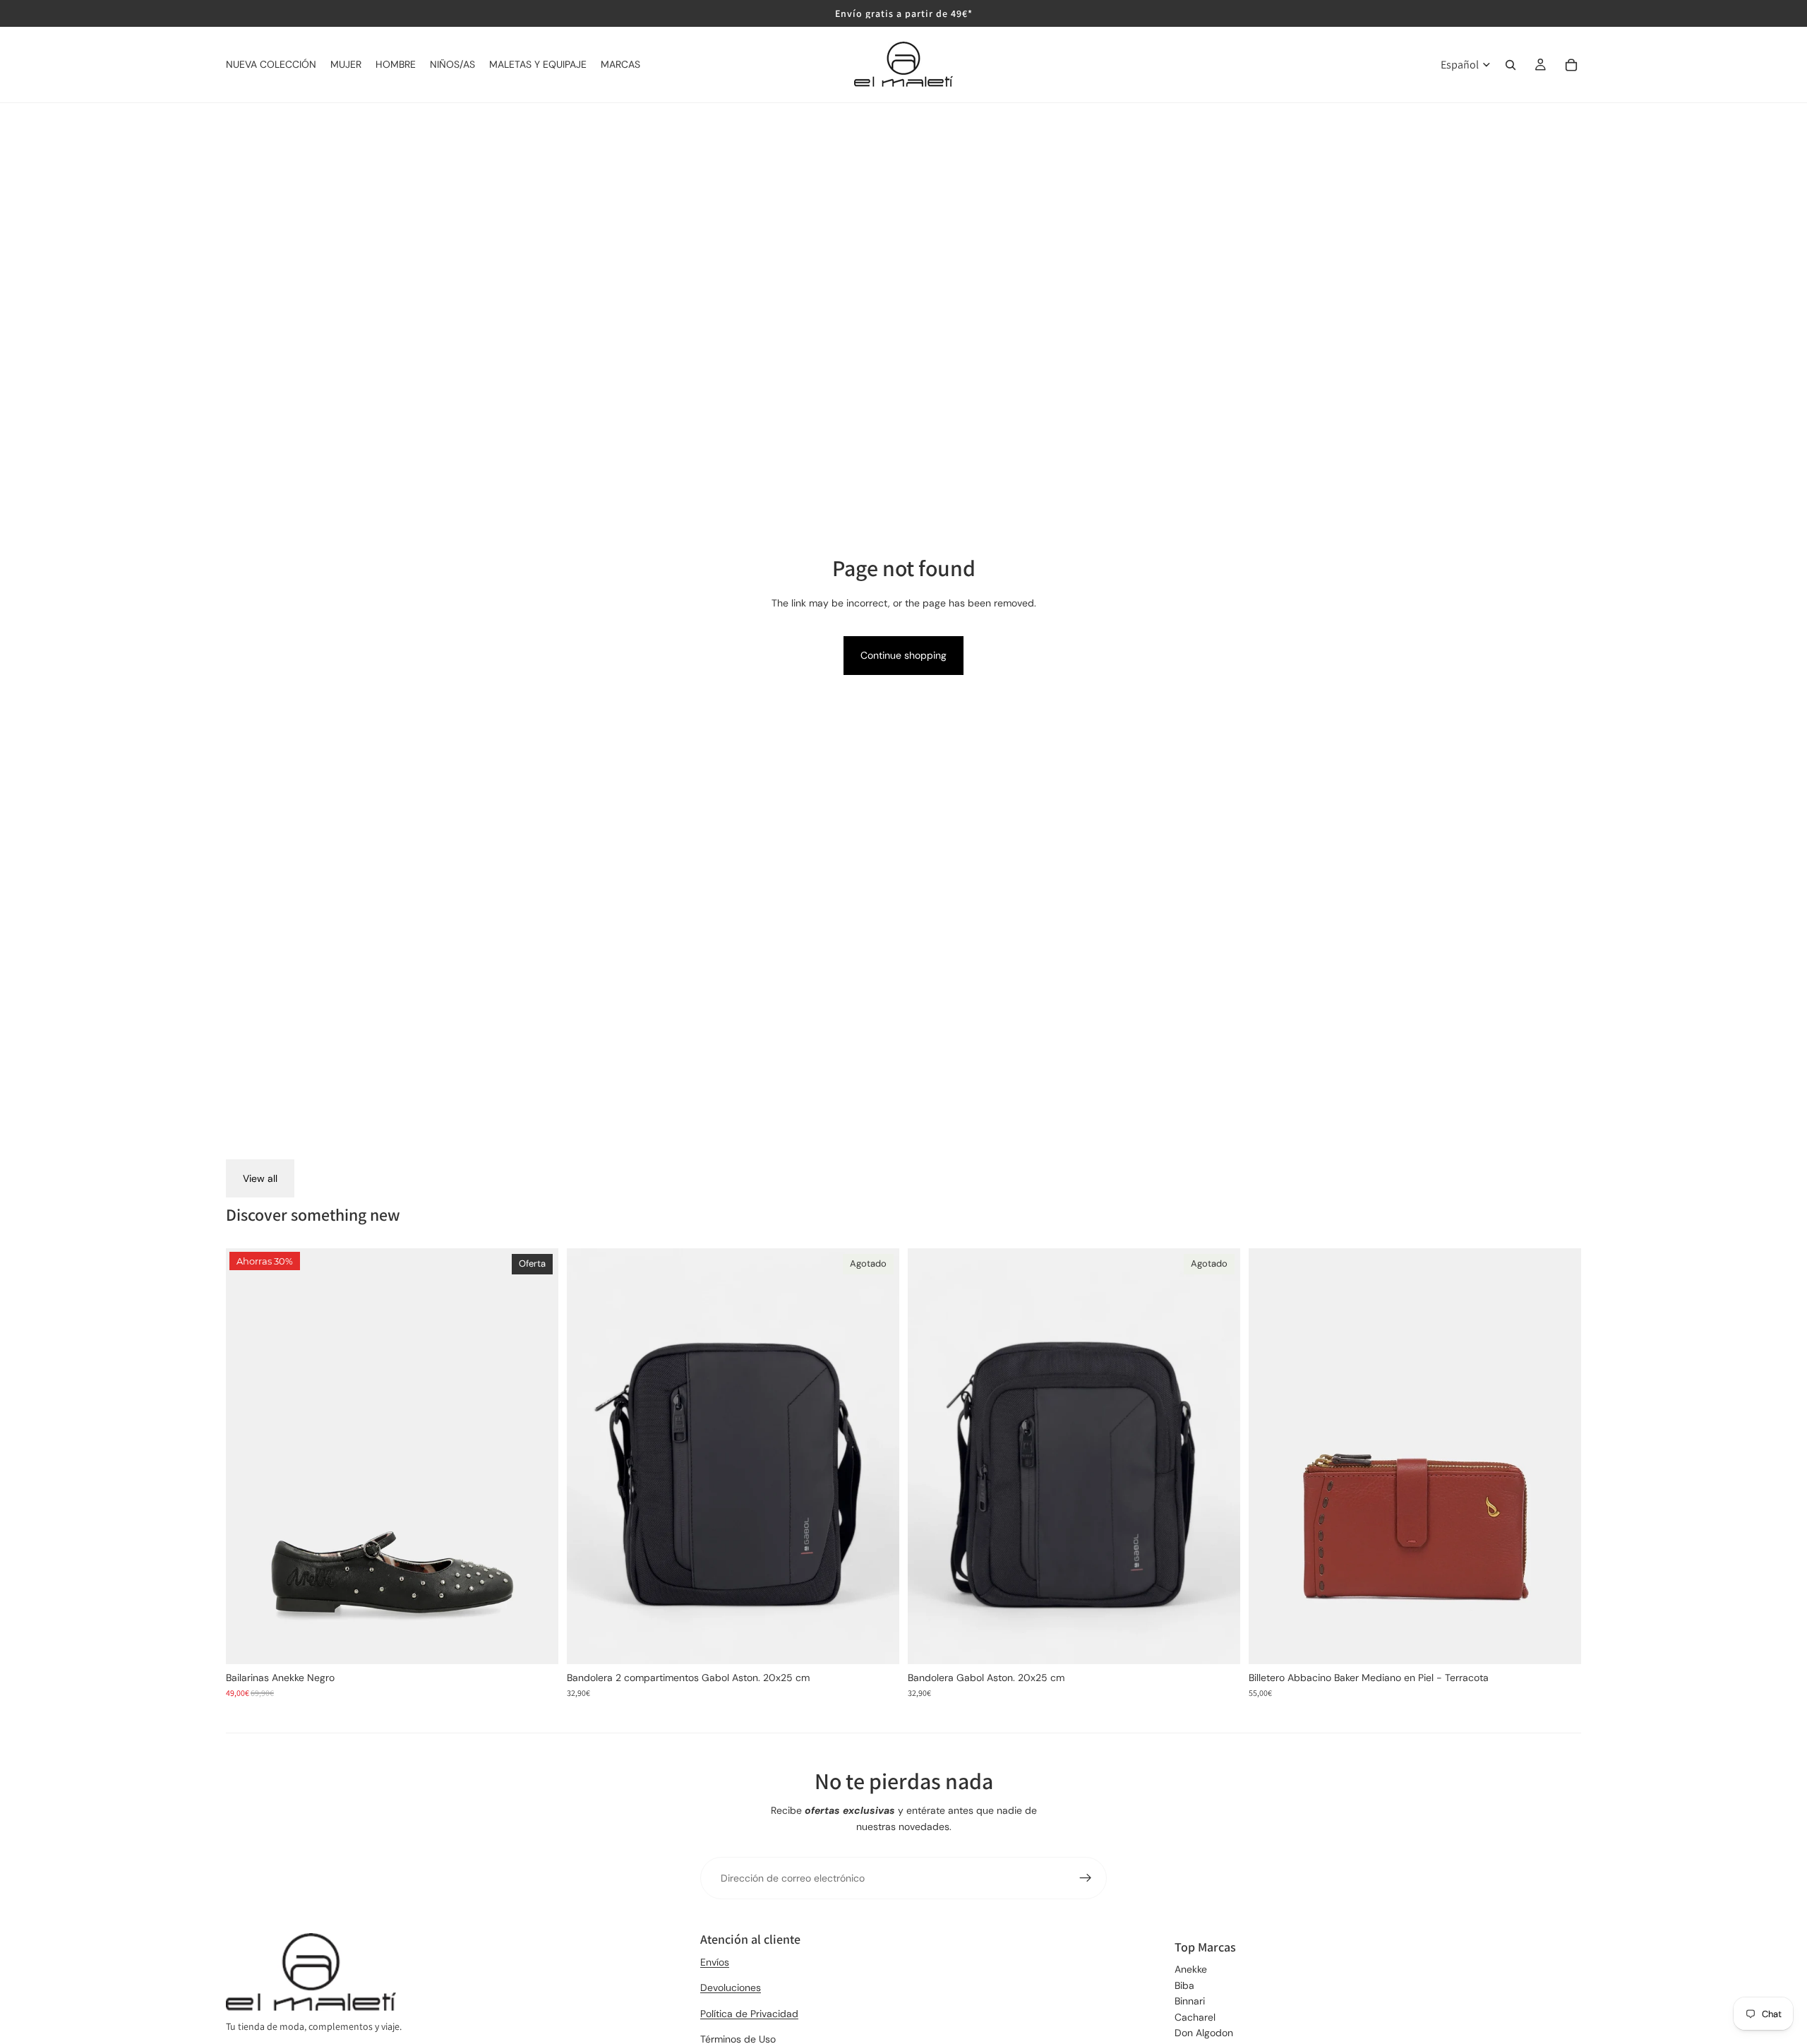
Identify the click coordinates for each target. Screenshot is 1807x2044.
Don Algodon (1204, 2033)
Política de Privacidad (749, 2014)
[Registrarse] (1086, 1878)
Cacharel (1195, 2017)
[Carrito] (1571, 65)
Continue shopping (903, 655)
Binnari (1190, 2001)
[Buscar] (1511, 65)
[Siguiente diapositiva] (537, 1457)
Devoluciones (731, 1988)
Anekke (1191, 1969)
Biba (1184, 1985)
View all (260, 1178)
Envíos (715, 1962)
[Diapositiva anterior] (247, 1457)
